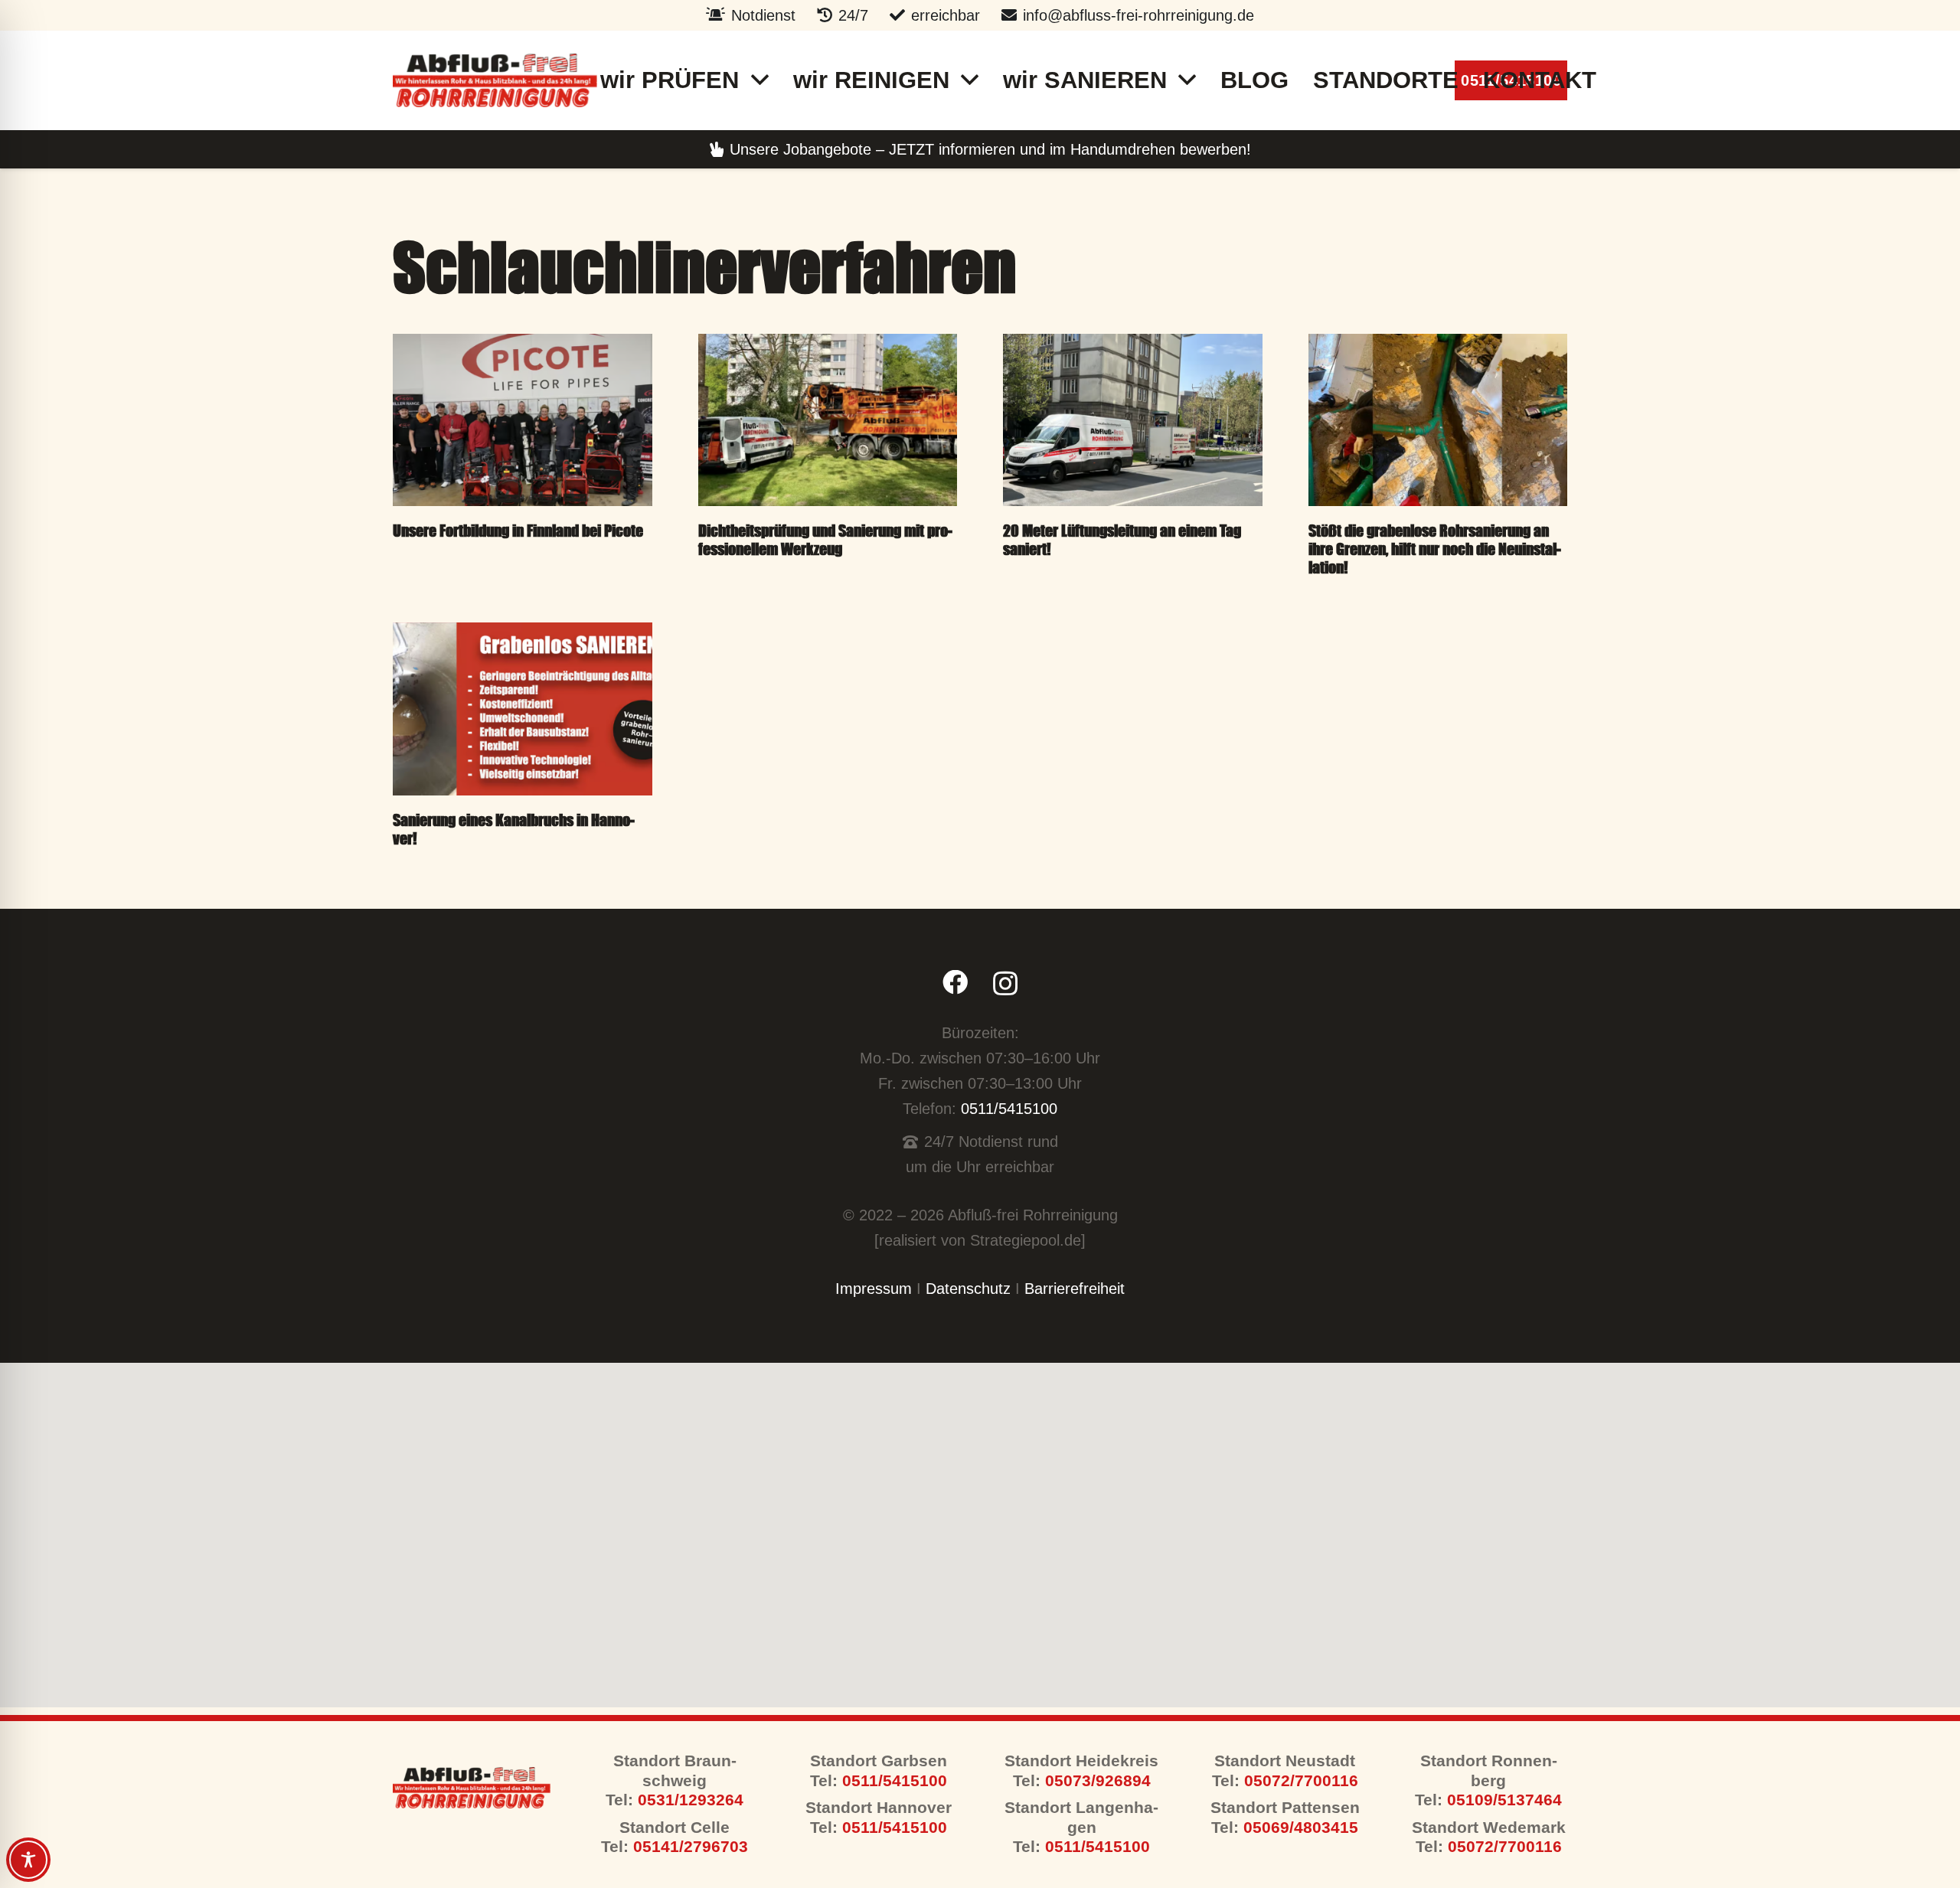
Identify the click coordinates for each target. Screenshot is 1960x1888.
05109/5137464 (1504, 1800)
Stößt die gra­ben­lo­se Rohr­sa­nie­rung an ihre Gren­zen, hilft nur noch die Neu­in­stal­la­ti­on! (1435, 549)
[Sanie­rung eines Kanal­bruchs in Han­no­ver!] (523, 709)
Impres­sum (874, 1289)
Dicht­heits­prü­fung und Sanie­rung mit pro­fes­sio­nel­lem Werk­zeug (825, 539)
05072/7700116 (1301, 1781)
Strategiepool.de (1026, 1240)
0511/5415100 (1009, 1109)
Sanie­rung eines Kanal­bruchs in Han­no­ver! (514, 829)
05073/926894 (1098, 1781)
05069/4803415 (1301, 1828)
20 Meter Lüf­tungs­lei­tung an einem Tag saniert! (1122, 539)
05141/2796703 (691, 1847)
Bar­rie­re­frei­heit (1075, 1289)
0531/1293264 (688, 1800)
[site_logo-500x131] (495, 80)
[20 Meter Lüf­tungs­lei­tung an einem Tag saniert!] (1133, 420)
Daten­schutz (968, 1289)
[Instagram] (1005, 984)
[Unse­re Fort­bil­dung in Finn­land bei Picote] (523, 420)
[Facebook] (955, 983)
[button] (760, 81)
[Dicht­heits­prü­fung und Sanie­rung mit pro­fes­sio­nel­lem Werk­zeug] (828, 420)
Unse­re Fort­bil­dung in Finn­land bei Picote (518, 530)
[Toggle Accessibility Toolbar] (28, 1860)
